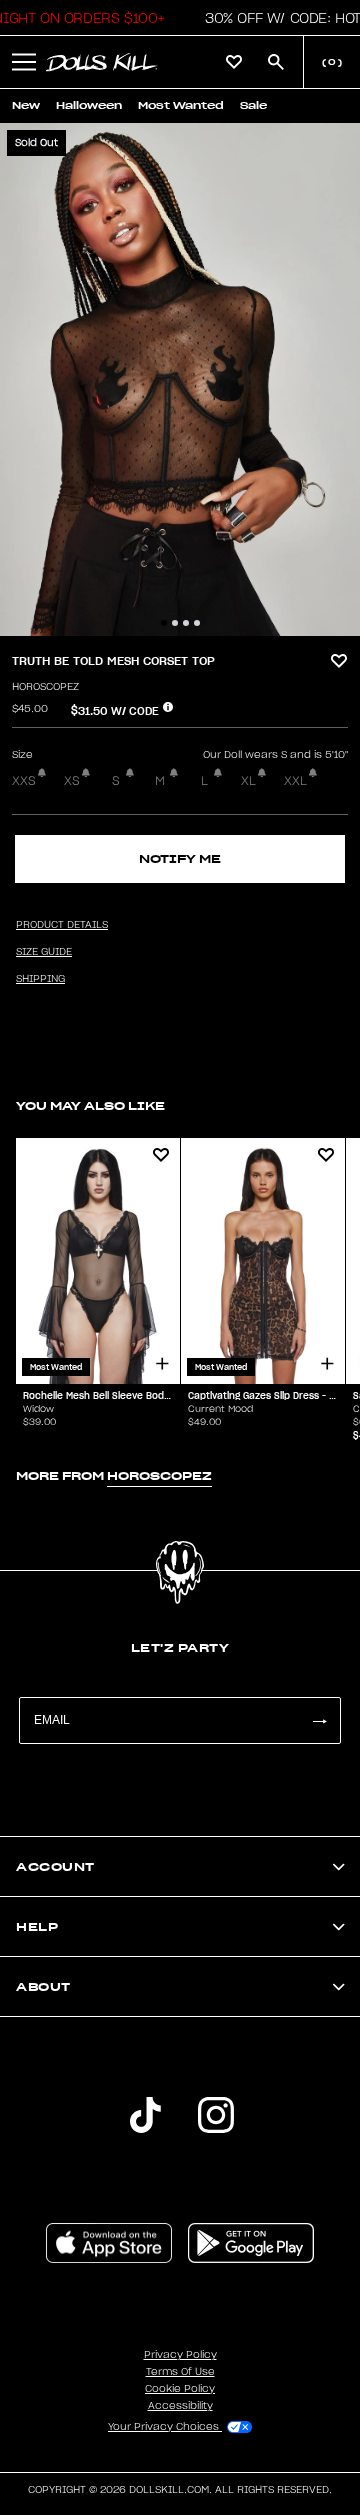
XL (248, 781)
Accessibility (180, 2406)
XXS (24, 781)
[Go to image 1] (164, 623)
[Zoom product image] (180, 379)
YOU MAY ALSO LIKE (90, 1105)
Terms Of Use (180, 2372)
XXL (295, 781)
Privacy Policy (180, 2355)
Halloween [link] (89, 105)
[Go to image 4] (197, 623)
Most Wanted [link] (181, 105)
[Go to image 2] (175, 623)
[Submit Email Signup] (319, 1720)
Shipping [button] (40, 979)
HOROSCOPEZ (45, 687)
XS (72, 781)
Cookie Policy (180, 2389)
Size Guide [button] (44, 952)
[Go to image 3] (186, 623)
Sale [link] (253, 105)
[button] (24, 62)
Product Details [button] (62, 925)
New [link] (26, 105)
